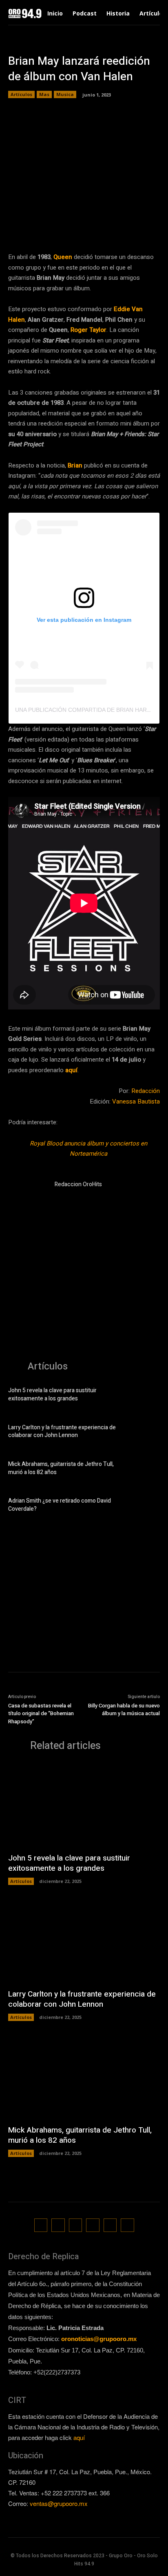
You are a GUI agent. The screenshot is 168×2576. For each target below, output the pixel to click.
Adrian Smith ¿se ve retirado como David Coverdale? (60, 1505)
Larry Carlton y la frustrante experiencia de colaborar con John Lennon (62, 1432)
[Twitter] (68, 226)
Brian (75, 465)
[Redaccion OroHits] (28, 1200)
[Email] (124, 226)
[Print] (143, 226)
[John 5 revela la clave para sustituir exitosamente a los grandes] (146, 1396)
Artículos (21, 94)
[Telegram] (87, 226)
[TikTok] (76, 2225)
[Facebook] (49, 226)
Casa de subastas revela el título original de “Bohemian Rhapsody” (41, 1714)
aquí (71, 1070)
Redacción (146, 1091)
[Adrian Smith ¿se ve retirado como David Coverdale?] (146, 1506)
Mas (44, 94)
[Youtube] (127, 2225)
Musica (65, 94)
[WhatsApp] (106, 226)
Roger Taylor (88, 330)
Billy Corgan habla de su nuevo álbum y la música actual (124, 1710)
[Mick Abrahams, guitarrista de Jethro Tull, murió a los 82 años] (146, 1469)
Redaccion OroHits (78, 1184)
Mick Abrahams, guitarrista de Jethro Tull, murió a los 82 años (61, 1468)
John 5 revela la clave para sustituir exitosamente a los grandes (52, 1394)
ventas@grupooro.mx (59, 2503)
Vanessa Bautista (136, 1101)
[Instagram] (58, 2225)
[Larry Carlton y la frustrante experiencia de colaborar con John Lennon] (146, 1433)
